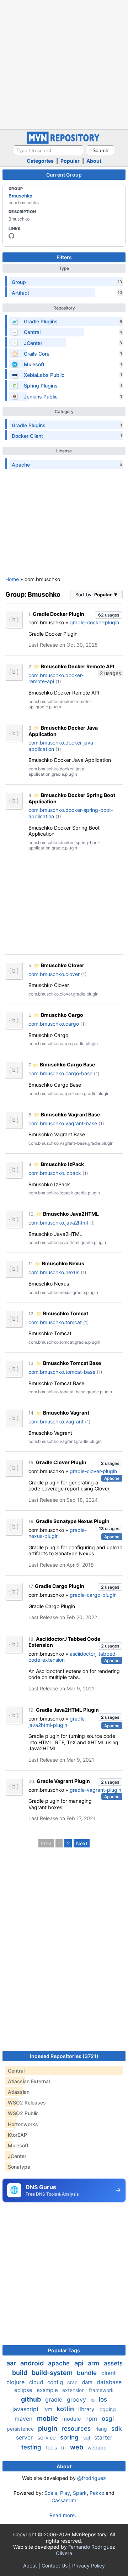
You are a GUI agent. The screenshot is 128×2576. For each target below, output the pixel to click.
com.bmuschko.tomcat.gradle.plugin (64, 1342)
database (109, 2382)
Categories (40, 161)
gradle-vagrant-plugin (95, 1790)
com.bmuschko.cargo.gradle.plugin (63, 1044)
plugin (48, 2428)
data (88, 2382)
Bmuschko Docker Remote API (78, 666)
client (109, 2373)
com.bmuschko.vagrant (56, 1421)
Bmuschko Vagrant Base (70, 1114)
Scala (51, 2493)
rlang (102, 2429)
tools (52, 2447)
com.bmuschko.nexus (54, 1272)
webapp (97, 2447)
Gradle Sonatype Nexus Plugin (73, 1521)
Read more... (64, 2515)
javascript (26, 2409)
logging (107, 2409)
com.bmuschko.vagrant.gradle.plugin (65, 1441)
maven (24, 2419)
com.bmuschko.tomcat (55, 1322)
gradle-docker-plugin (94, 622)
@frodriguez (92, 2478)
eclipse (24, 2390)
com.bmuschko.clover (54, 974)
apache (60, 2363)
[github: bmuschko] (11, 236)
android (33, 2363)
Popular (70, 161)
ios (103, 2399)
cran (73, 2382)
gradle (55, 2399)
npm (92, 2419)
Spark (80, 2493)
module (72, 2419)
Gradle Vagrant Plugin (63, 1781)
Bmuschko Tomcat (66, 1313)
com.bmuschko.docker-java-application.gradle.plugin (57, 771)
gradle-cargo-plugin (93, 1595)
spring (70, 2437)
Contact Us (55, 2566)
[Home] (64, 142)
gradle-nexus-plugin (58, 1533)
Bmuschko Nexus (63, 1263)
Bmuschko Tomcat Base (72, 1363)
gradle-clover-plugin (93, 1471)
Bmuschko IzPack (62, 1164)
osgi (108, 2419)
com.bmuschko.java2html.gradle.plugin (67, 1242)
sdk (116, 2429)
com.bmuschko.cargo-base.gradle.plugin (69, 1094)
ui (64, 2447)
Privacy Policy (89, 2566)
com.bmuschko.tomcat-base (62, 1372)
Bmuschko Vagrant (66, 1413)
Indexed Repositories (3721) (64, 2056)
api (80, 2363)
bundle (88, 2373)
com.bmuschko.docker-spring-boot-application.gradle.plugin (65, 845)
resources (77, 2429)
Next (82, 1843)
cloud (37, 2382)
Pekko (97, 2493)
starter (103, 2437)
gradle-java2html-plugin (58, 1722)
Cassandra (64, 2500)
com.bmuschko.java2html (58, 1223)
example (48, 2390)
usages (109, 615)
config (56, 2382)
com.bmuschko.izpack (55, 1173)
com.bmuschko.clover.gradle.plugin (63, 994)
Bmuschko (20, 196)
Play (65, 2493)
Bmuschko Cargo (62, 1015)
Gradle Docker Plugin (58, 614)
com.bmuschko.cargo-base (60, 1073)
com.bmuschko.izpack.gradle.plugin (64, 1193)
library (87, 2409)
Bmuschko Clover (63, 965)
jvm (49, 2409)
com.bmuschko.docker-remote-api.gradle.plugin (60, 704)
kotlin (66, 2409)
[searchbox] (49, 150)
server (25, 2437)
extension (74, 2390)
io (93, 2400)
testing (32, 2447)
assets (113, 2363)
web (77, 2447)
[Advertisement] (64, 64)
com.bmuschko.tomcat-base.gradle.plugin (70, 1392)
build (20, 2373)
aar (12, 2363)
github (32, 2399)
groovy (77, 2399)
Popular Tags (64, 2350)
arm (94, 2363)
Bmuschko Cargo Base (67, 1064)
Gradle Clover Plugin (61, 1462)
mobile (48, 2418)
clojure (16, 2382)
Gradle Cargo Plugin (60, 1586)
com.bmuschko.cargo (54, 1024)
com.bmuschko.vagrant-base (63, 1123)
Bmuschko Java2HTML (71, 1214)
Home (12, 579)
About (94, 161)
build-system (53, 2373)
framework (101, 2390)
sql (87, 2438)
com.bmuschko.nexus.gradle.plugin (63, 1292)
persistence (21, 2429)
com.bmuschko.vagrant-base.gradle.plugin (71, 1143)
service (47, 2438)
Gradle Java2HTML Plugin (67, 1710)
